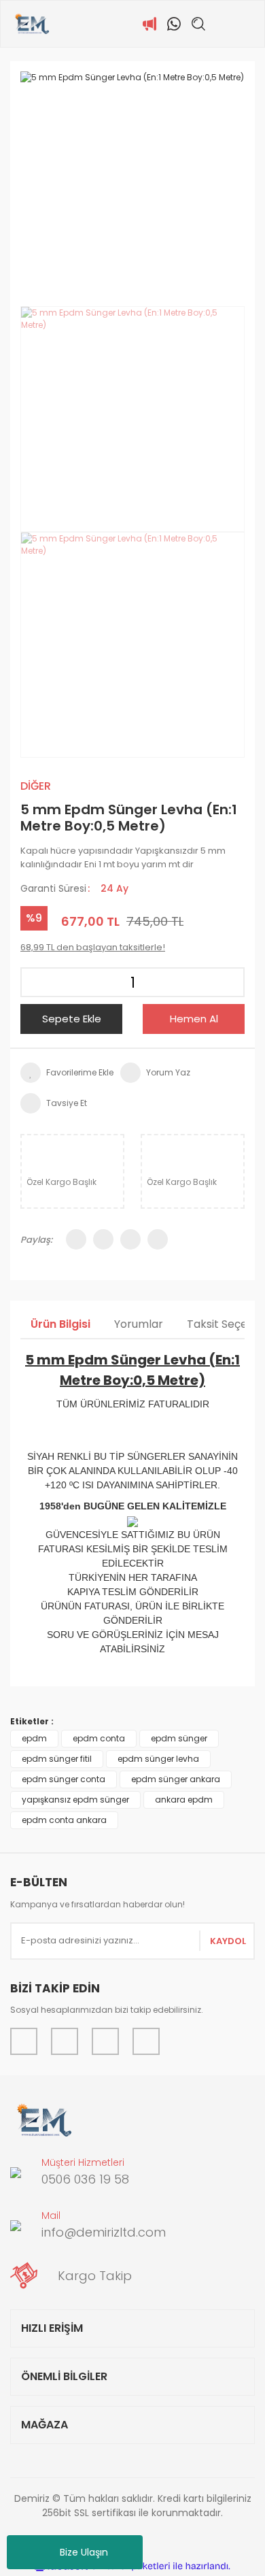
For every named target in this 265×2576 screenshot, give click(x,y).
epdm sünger (179, 1738)
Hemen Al (194, 1019)
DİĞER (36, 786)
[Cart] (247, 24)
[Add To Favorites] (67, 1073)
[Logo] (32, 24)
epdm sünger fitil (57, 1759)
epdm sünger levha (158, 1759)
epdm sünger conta (64, 1779)
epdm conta (99, 1738)
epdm (34, 1738)
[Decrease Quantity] (35, 982)
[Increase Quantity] (230, 982)
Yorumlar (139, 1324)
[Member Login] (223, 24)
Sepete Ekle (72, 1019)
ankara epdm (184, 1800)
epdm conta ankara (64, 1820)
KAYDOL (228, 1941)
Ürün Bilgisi (60, 1324)
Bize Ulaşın (84, 2552)
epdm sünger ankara (176, 1779)
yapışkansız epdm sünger (75, 1800)
